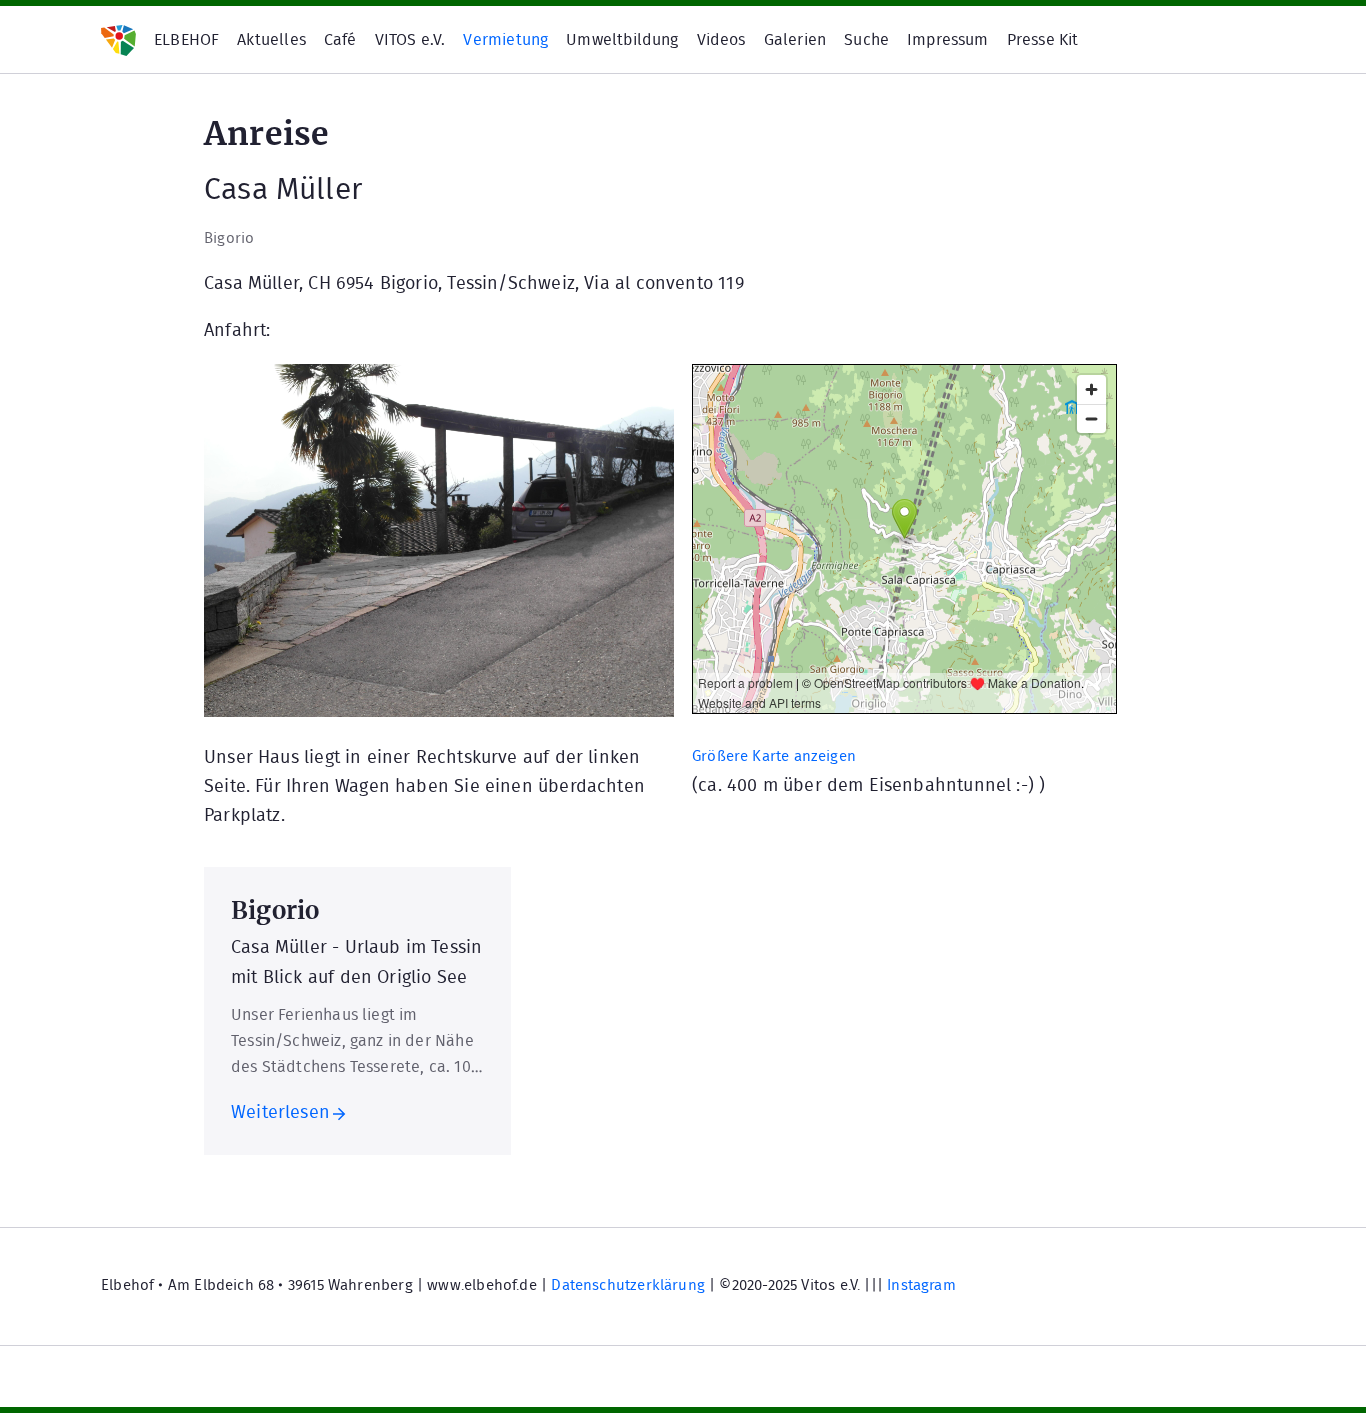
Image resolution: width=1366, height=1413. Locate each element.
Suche (866, 40)
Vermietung (505, 40)
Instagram (921, 1285)
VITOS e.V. (410, 40)
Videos (721, 40)
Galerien (795, 40)
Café (340, 40)
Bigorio (229, 238)
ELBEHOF (186, 40)
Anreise (266, 131)
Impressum (948, 40)
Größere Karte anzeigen (774, 756)
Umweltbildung (622, 40)
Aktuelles (271, 40)
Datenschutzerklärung (628, 1285)
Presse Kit (1043, 40)
